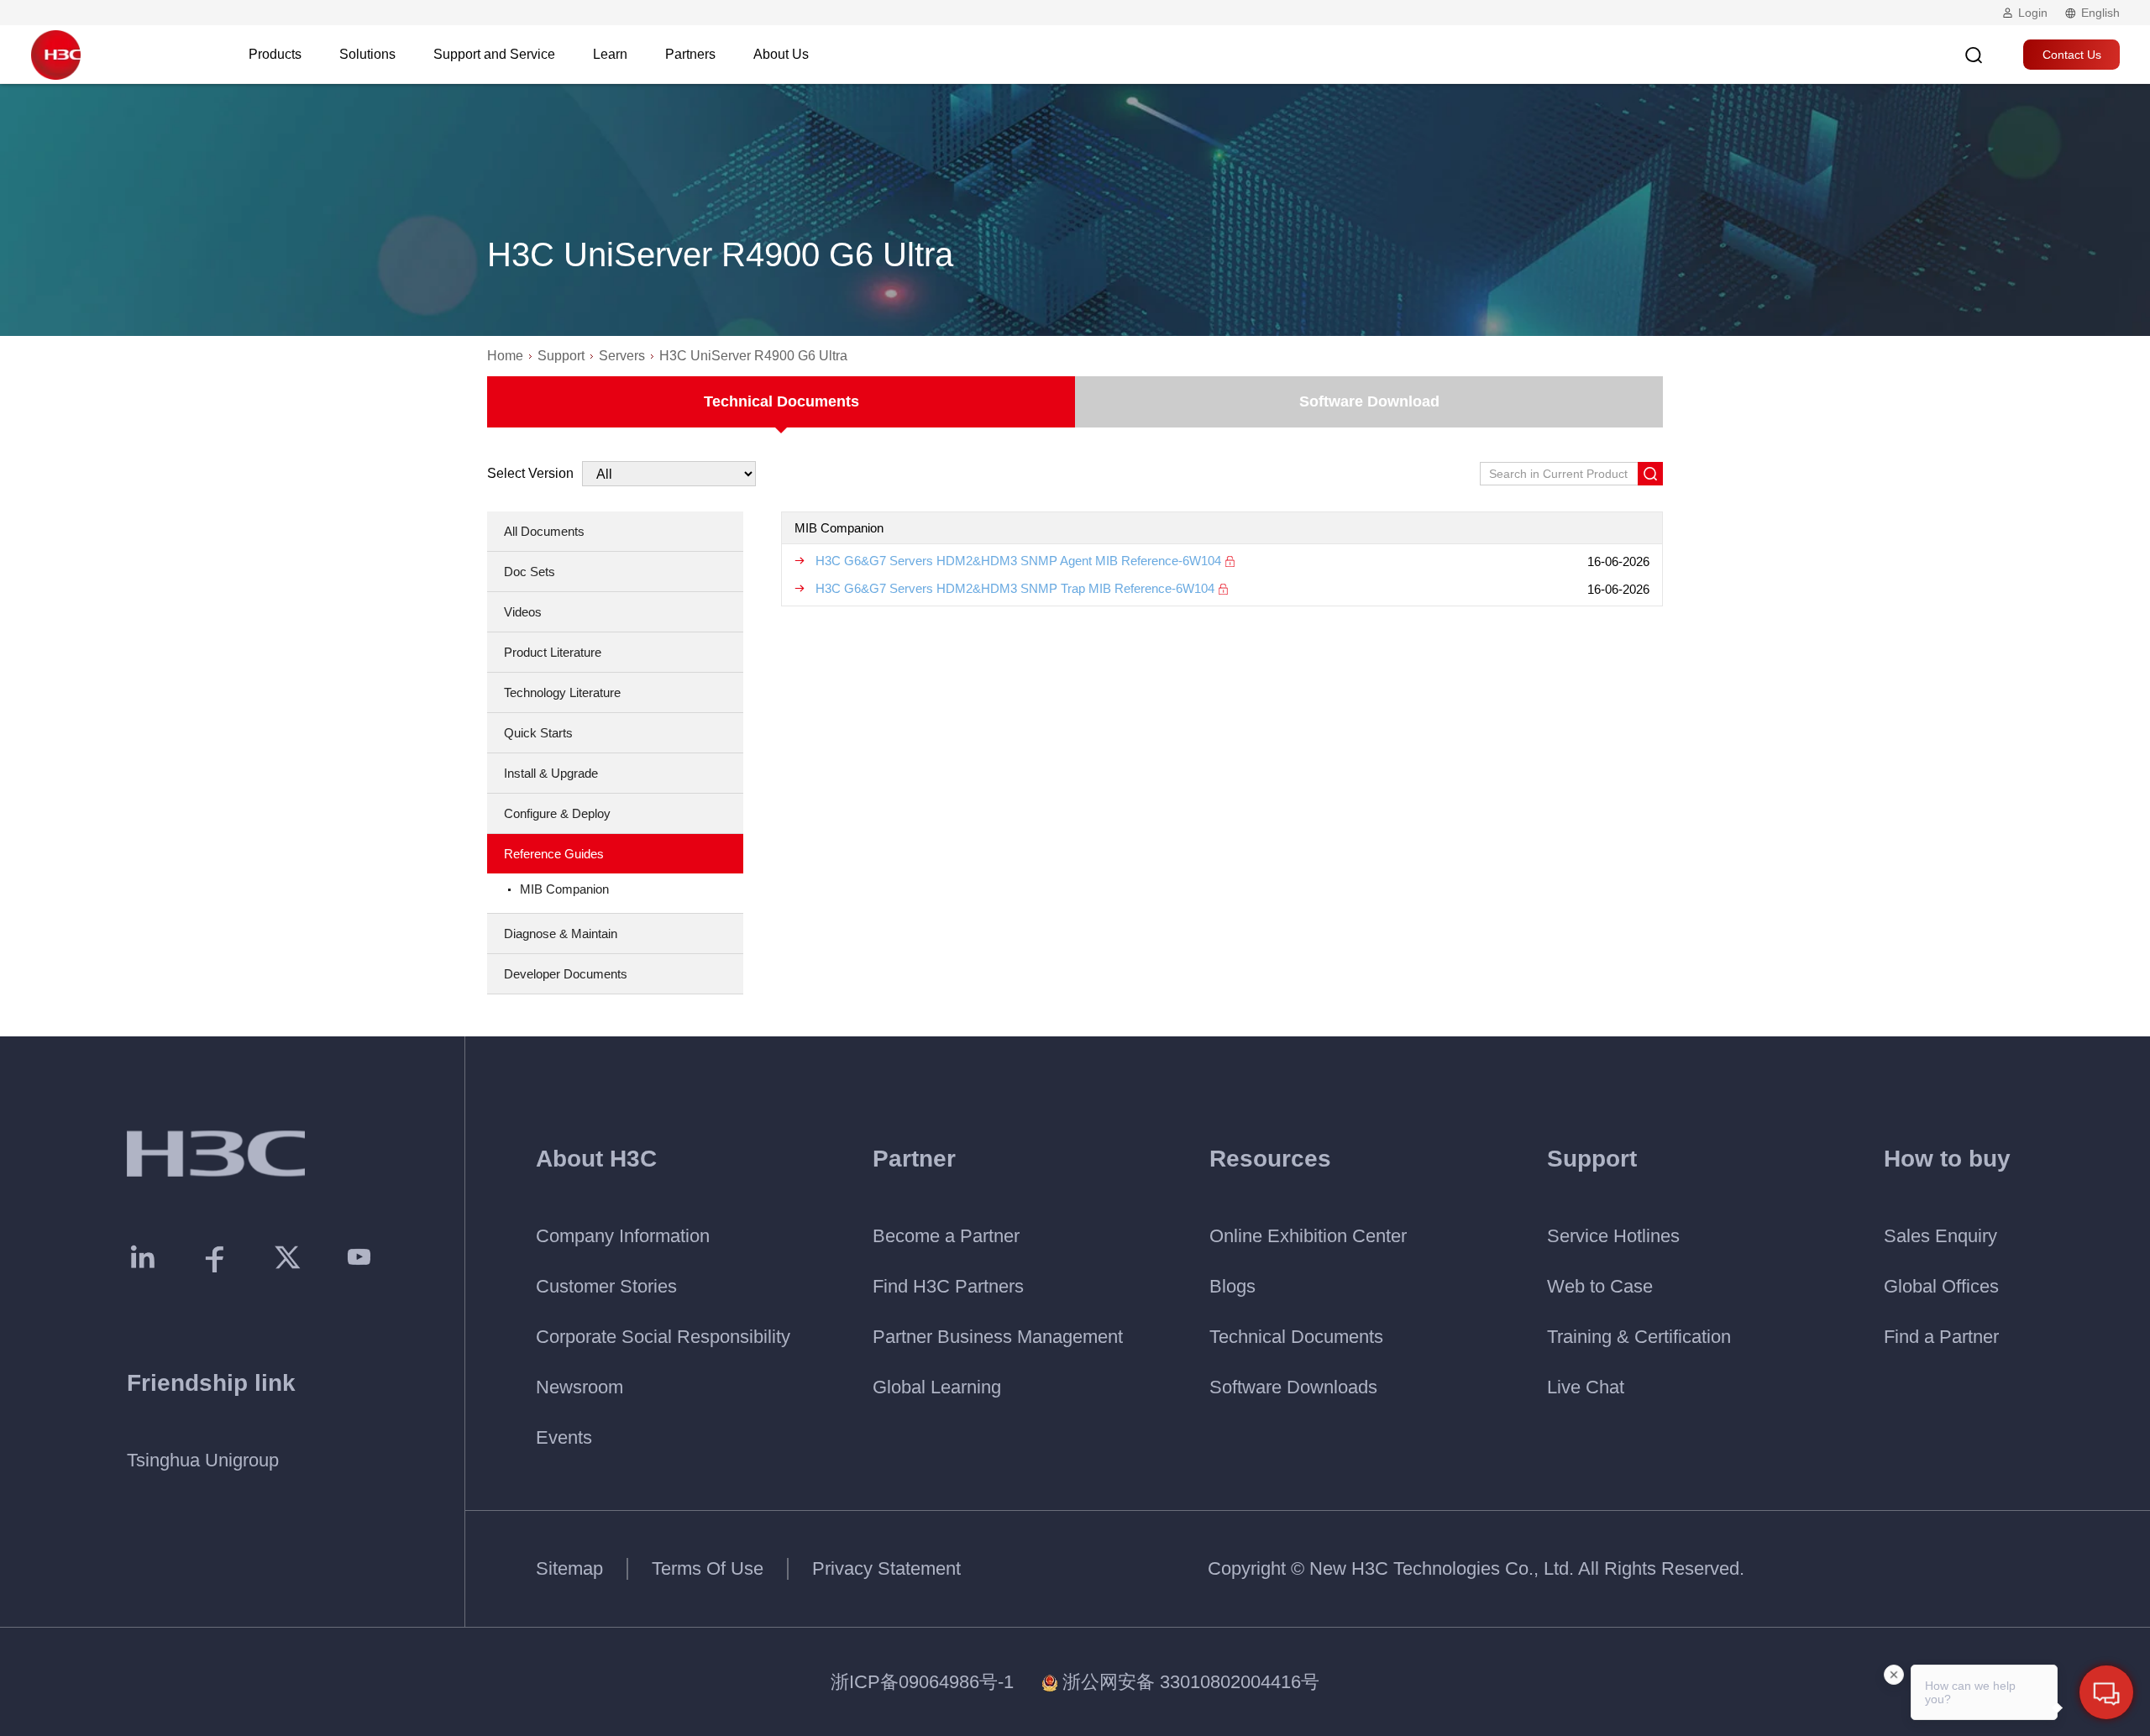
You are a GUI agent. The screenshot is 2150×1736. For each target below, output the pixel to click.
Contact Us (2072, 55)
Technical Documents (781, 401)
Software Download (1369, 401)
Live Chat (1586, 1387)
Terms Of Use (708, 1568)
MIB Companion (564, 889)
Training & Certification (1639, 1337)
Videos (523, 612)
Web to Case (1600, 1286)
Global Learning (937, 1387)
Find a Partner (1941, 1337)
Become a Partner (946, 1236)
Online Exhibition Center (1308, 1236)
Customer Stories (606, 1286)
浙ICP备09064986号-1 (922, 1682)
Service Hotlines (1613, 1236)
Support (561, 356)
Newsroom (579, 1387)
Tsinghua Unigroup (203, 1460)
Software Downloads (1293, 1387)
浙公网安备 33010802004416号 (1191, 1682)
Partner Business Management (998, 1337)
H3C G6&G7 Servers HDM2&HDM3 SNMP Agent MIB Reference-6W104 (1018, 561)
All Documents (544, 531)
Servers (622, 356)
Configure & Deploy (557, 813)
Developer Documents (566, 974)
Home (505, 356)
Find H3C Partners (948, 1286)
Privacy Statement (886, 1568)
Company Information (623, 1236)
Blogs (1232, 1286)
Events (564, 1437)
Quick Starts (538, 733)
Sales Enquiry (1940, 1236)
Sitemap (569, 1568)
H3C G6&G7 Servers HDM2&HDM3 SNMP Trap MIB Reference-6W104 (1015, 588)
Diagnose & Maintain (561, 934)
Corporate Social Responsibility (663, 1337)
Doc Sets (530, 572)
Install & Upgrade (551, 773)
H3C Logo (55, 55)
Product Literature (553, 652)
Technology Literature (562, 692)
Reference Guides (554, 854)
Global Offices (1941, 1286)
